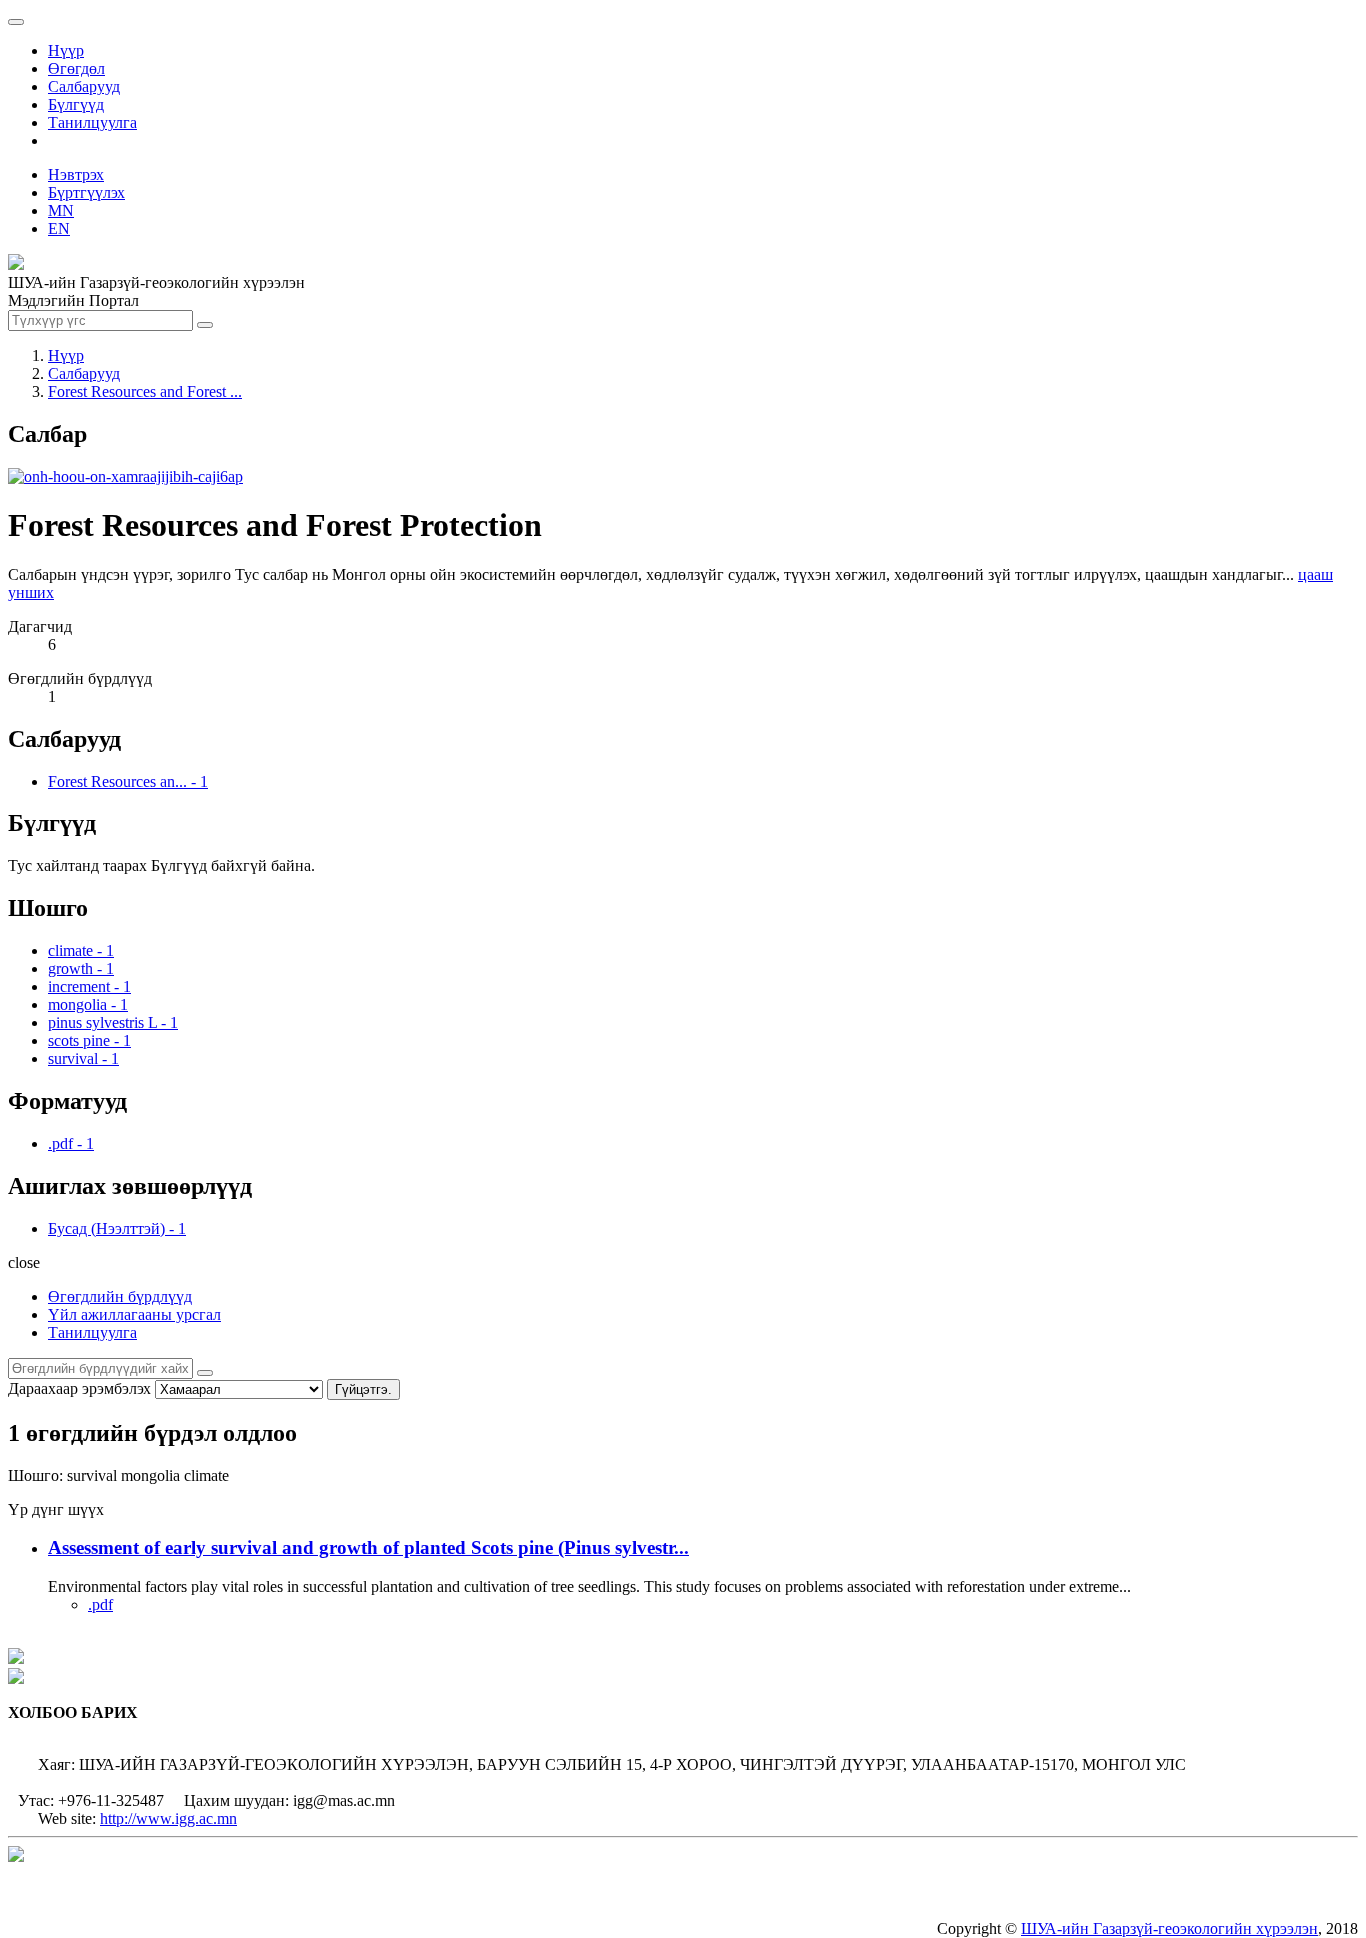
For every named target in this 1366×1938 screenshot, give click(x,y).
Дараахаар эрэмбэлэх (79, 1388)
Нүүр (66, 50)
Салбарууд (84, 86)
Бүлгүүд (76, 104)
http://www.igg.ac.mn (168, 1818)
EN (59, 228)
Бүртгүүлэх (86, 192)
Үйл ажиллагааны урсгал (134, 1314)
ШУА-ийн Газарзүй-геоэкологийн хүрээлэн (1169, 1928)
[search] (205, 1373)
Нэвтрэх (76, 174)
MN (61, 210)
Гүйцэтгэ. (363, 1389)
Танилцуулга (92, 122)
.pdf (100, 1604)
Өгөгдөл (76, 68)
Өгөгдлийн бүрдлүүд (120, 1296)
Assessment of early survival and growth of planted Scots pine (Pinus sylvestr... (368, 1547)
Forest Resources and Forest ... (145, 391)
